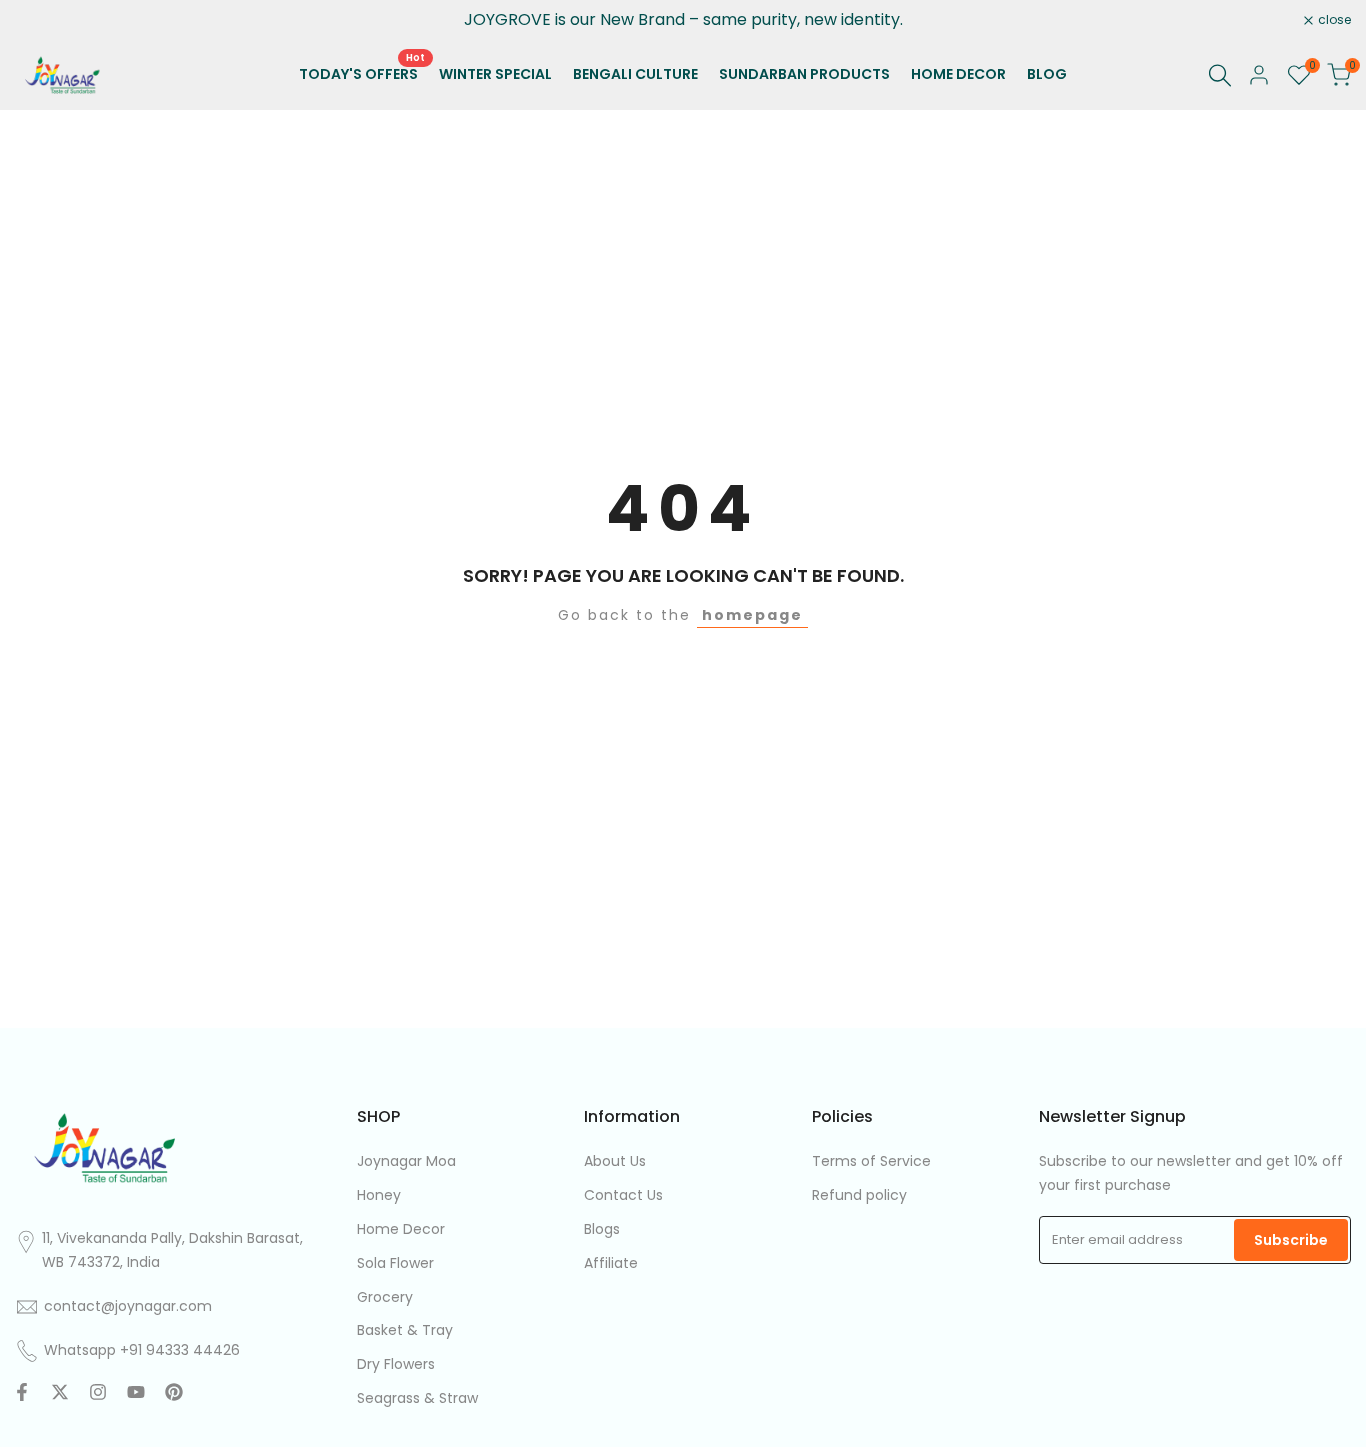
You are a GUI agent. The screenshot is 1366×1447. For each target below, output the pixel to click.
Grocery (385, 1297)
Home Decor (401, 1229)
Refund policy (859, 1195)
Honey (379, 1195)
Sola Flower (395, 1263)
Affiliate (611, 1263)
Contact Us (623, 1195)
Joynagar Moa (406, 1161)
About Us (615, 1161)
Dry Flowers (396, 1364)
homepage (752, 615)
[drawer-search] (1220, 75)
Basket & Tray (405, 1330)
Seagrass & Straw (417, 1398)
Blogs (602, 1229)
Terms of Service (871, 1161)
